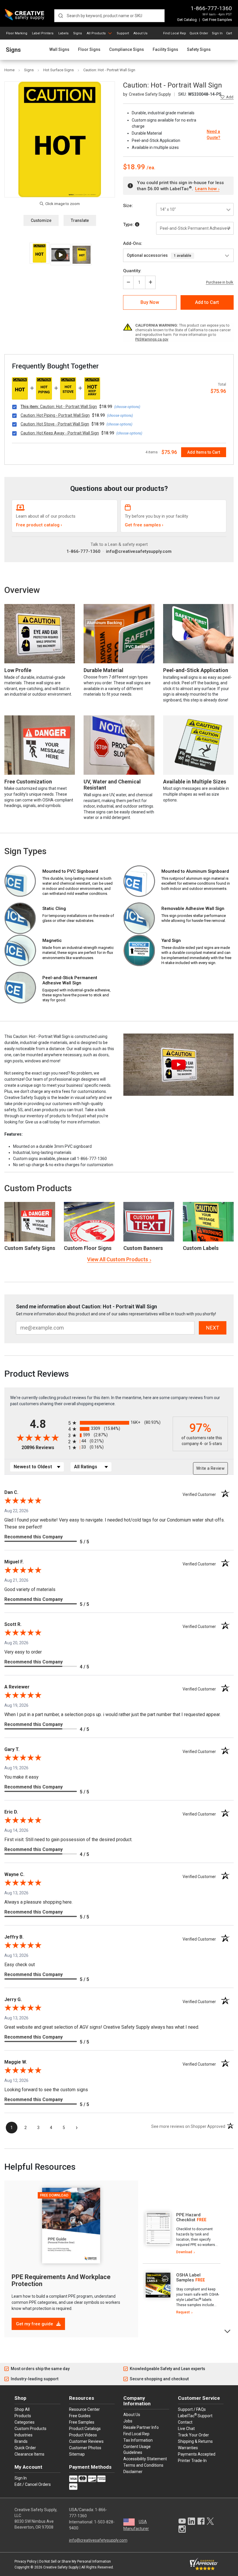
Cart (229, 33)
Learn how (206, 189)
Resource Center (84, 2409)
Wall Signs (59, 50)
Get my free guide (35, 2324)
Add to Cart (207, 302)
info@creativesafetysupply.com (139, 551)
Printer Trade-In (192, 2461)
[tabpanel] (182, 2234)
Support (123, 33)
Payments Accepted (197, 2454)
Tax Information (138, 2440)
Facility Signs (165, 50)
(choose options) (127, 407)
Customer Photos (85, 2448)
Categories (25, 2422)
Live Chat (186, 2429)
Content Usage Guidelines (137, 2449)
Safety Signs (199, 50)
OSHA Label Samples (188, 2277)
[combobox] (109, 16)
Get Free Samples (217, 20)
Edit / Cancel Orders (33, 2484)
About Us (140, 33)
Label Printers (43, 33)
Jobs (128, 2421)
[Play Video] (60, 255)
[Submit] (61, 16)
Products (23, 2416)
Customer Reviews (86, 2441)
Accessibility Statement (145, 2459)
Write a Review (210, 1468)
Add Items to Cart (204, 452)
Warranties (188, 2448)
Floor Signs (89, 50)
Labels (63, 33)
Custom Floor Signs (88, 1248)
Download (184, 2252)
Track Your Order (193, 2435)
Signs (77, 33)
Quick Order (199, 33)
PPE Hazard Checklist (188, 2217)
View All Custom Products (118, 1259)
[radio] (119, 1423)
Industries (24, 2435)
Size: (128, 206)
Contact (185, 2422)
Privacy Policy (26, 2561)
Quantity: (132, 271)
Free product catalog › (39, 525)
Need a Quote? (213, 134)
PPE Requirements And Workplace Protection (61, 2280)
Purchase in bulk (220, 282)
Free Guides (80, 2416)
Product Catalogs (85, 2429)
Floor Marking (17, 33)
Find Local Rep (175, 33)
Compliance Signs (127, 50)
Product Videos (83, 2435)
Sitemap (77, 2454)
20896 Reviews (43, 1448)
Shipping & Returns (195, 2441)
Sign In (217, 33)
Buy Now (150, 302)
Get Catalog (187, 20)
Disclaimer (133, 2472)
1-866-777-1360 (211, 8)
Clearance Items (29, 2454)
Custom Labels (201, 1248)
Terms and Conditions (143, 2465)
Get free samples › (144, 525)
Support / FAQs (192, 2409)
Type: (129, 225)
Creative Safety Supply (61, 2567)
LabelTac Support (195, 2415)
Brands (21, 2441)
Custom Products (38, 1188)
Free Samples (82, 2422)
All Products (96, 33)
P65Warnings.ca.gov (152, 339)
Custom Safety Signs (30, 1248)
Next (228, 2331)
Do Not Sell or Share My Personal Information (75, 2561)
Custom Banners (143, 1248)
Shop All (22, 2409)
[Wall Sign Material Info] (137, 225)
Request (183, 2312)
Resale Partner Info (141, 2427)
